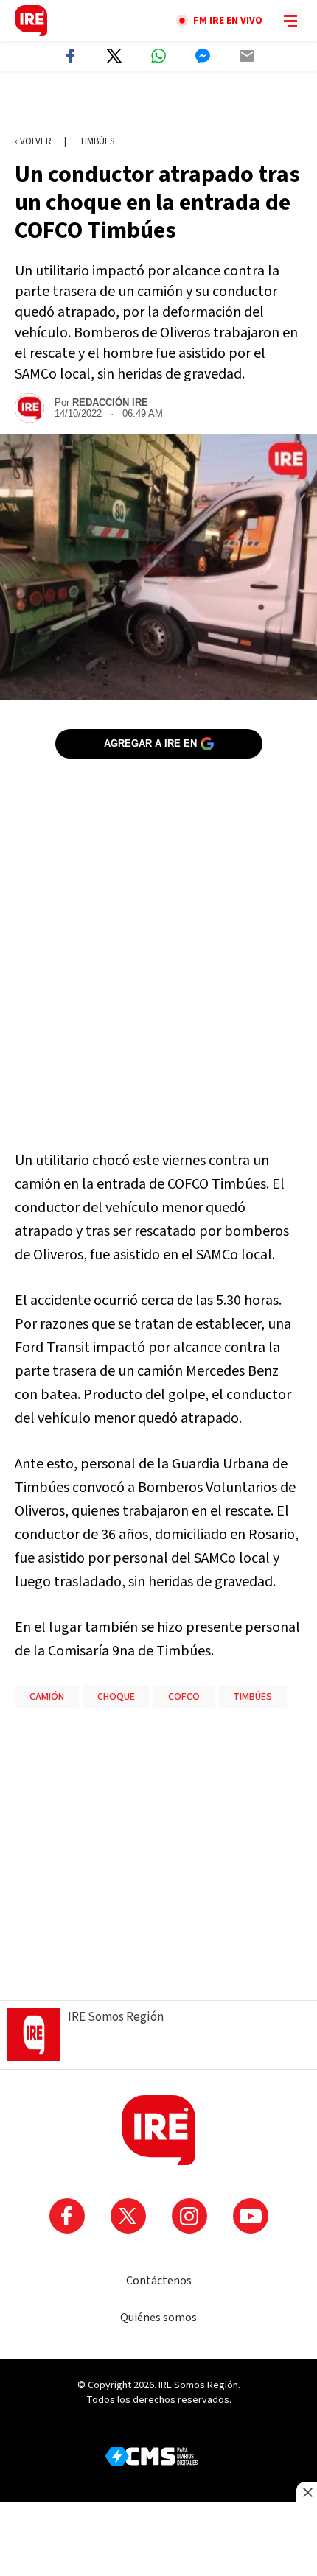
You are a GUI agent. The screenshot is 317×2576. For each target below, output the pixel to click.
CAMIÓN (47, 1697)
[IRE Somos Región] (31, 21)
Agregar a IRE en (150, 743)
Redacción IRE (110, 402)
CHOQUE (116, 1697)
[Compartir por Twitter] (114, 56)
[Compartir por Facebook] (70, 56)
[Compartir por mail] (247, 56)
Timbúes (97, 141)
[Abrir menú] (290, 21)
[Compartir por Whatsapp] (158, 56)
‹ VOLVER (33, 141)
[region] (158, 104)
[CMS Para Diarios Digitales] (151, 2456)
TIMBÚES (252, 1697)
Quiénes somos (158, 2318)
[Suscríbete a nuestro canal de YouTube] (251, 2216)
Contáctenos (159, 2281)
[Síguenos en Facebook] (67, 2216)
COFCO (184, 1697)
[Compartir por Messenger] (203, 56)
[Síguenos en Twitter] (128, 2216)
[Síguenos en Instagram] (189, 2216)
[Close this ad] (307, 2492)
